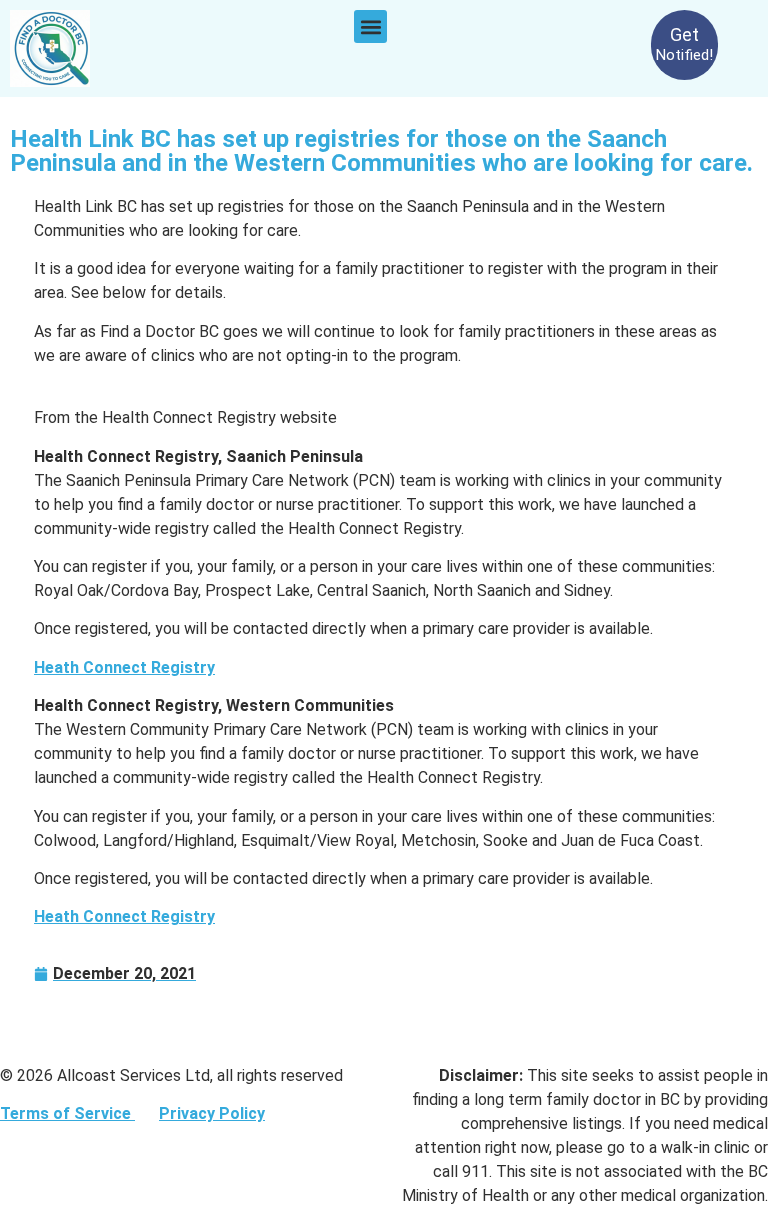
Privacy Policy (212, 1113)
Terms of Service (67, 1113)
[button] (370, 26)
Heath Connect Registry (124, 667)
